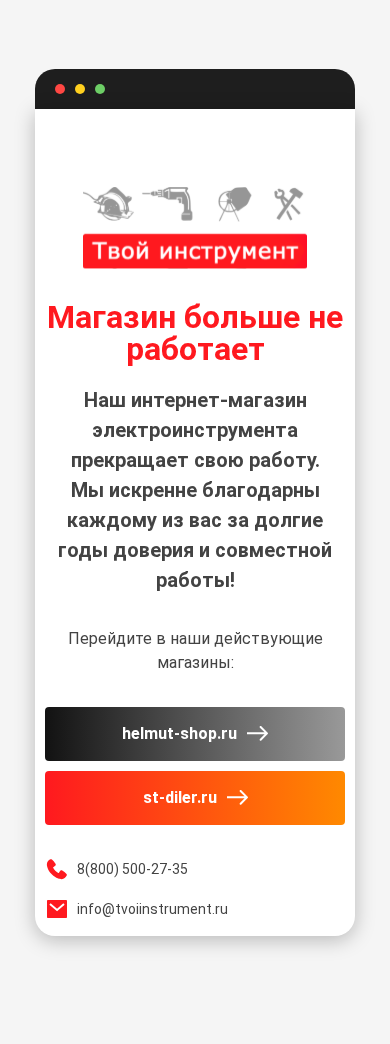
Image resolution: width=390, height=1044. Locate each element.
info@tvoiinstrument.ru (152, 909)
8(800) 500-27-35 (132, 869)
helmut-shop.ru (179, 733)
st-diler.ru (180, 797)
